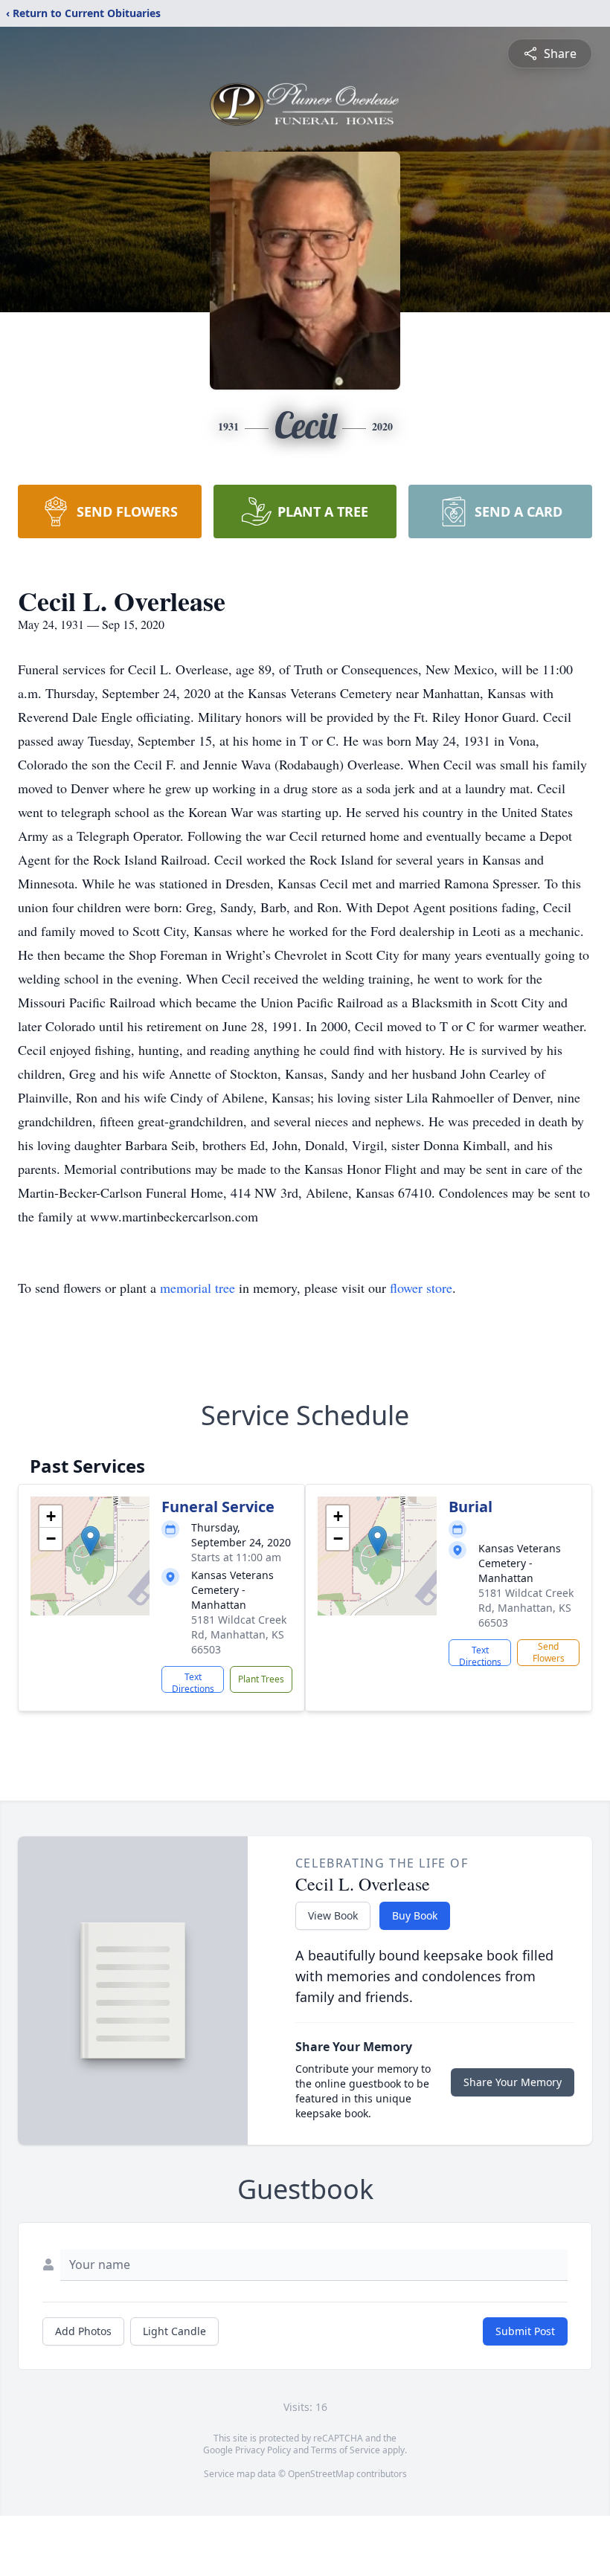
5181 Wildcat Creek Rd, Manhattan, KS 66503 (239, 1634)
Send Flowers (549, 1652)
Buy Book (415, 1915)
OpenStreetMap (321, 2474)
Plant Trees (261, 1679)
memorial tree (198, 1288)
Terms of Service (346, 2450)
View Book (333, 1915)
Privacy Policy (263, 2450)
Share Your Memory (513, 2082)
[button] (90, 1541)
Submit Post (525, 2331)
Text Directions (193, 1682)
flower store (421, 1288)
